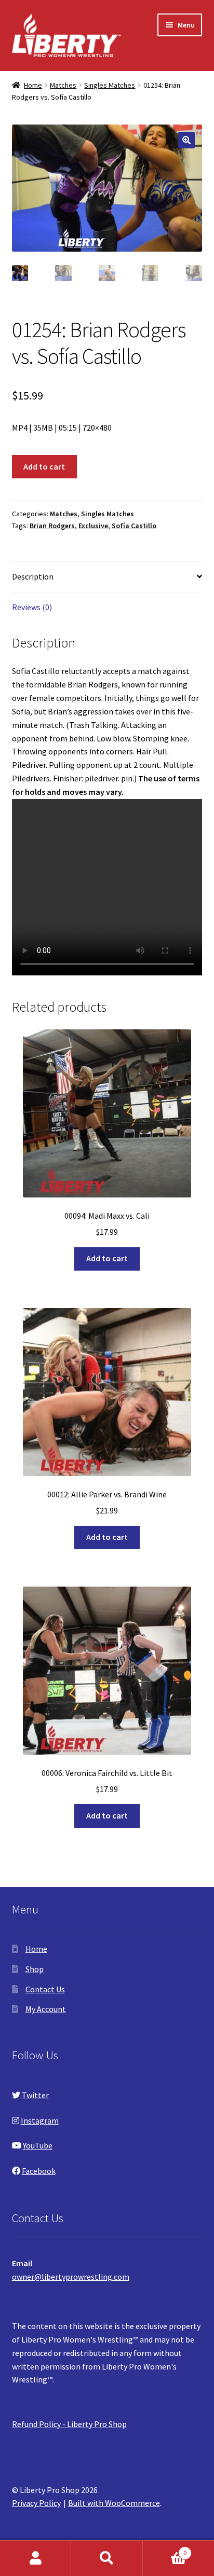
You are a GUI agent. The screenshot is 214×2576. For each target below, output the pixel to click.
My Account (46, 2009)
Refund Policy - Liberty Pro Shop (69, 2424)
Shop (35, 1969)
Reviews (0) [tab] (32, 607)
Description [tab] (33, 576)
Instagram (40, 2120)
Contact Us (45, 1989)
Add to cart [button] (107, 1258)
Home (33, 85)
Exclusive (93, 526)
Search (107, 2558)
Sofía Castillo (134, 526)
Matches (63, 85)
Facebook (39, 2171)
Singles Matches (110, 85)
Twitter (35, 2095)
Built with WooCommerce (114, 2503)
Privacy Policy (36, 2503)
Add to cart (44, 466)
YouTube (38, 2145)
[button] (186, 140)
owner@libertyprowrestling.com (71, 2277)
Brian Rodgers (52, 526)
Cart (165, 2549)
